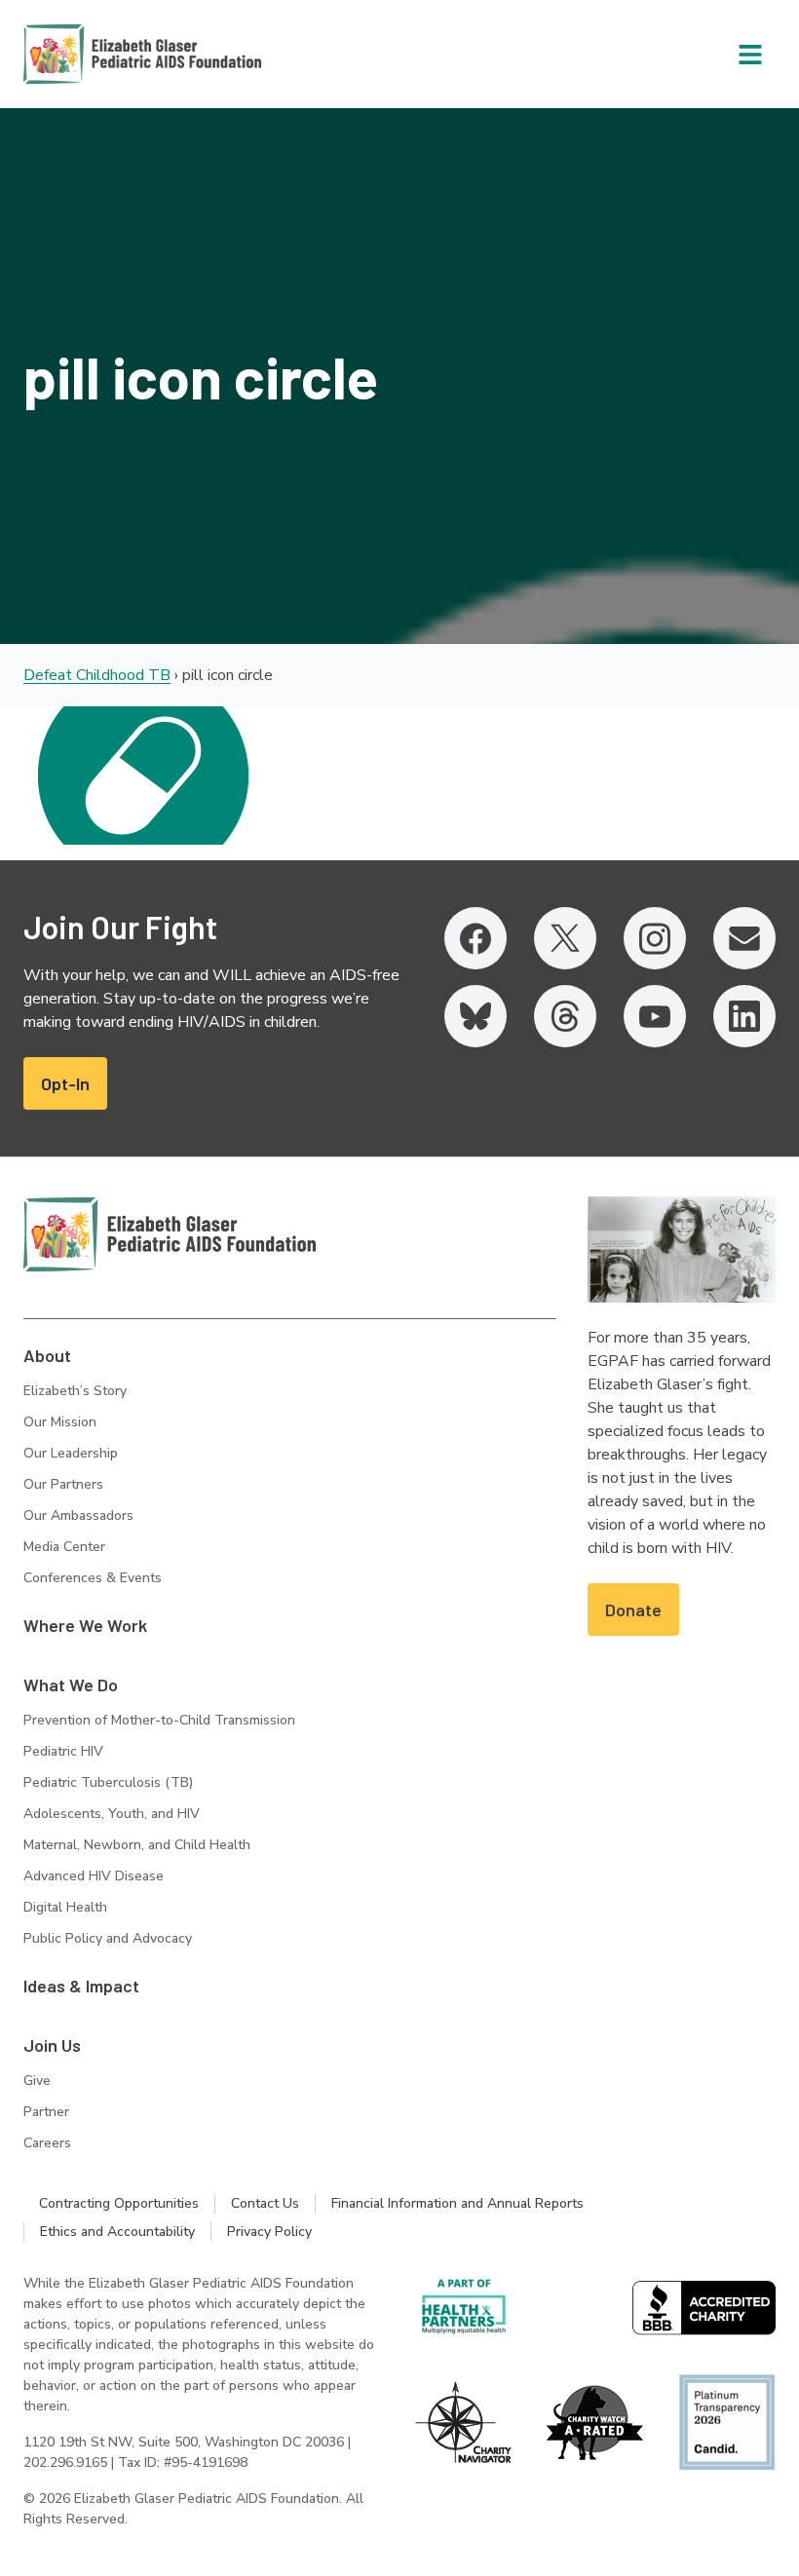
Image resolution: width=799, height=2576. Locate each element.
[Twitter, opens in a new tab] (565, 938)
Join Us (52, 2045)
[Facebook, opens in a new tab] (476, 938)
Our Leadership (71, 1453)
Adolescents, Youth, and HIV (112, 1814)
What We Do (71, 1685)
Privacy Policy (269, 2232)
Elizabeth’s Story (75, 1391)
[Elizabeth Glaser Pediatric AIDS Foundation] (170, 1234)
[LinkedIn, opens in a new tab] (744, 1016)
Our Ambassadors (78, 1515)
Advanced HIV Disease (94, 1876)
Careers (47, 2143)
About (47, 1355)
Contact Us (265, 2203)
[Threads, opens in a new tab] (565, 1016)
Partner (46, 2112)
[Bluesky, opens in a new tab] (476, 1016)
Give (37, 2081)
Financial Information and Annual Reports (457, 2203)
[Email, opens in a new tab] (744, 938)
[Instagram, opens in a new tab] (655, 938)
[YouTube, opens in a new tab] (655, 1016)
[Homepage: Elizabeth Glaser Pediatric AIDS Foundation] (92, 54)
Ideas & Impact (81, 1986)
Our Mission (60, 1422)
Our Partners (63, 1484)
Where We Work (85, 1625)
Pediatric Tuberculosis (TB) (108, 1782)
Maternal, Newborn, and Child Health (137, 1845)
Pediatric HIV (63, 1751)
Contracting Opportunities (119, 2203)
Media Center (64, 1547)
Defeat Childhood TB (97, 675)
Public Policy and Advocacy (108, 1938)
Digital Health (65, 1907)
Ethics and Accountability (117, 2232)
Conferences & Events (93, 1578)
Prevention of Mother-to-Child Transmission (159, 1720)
